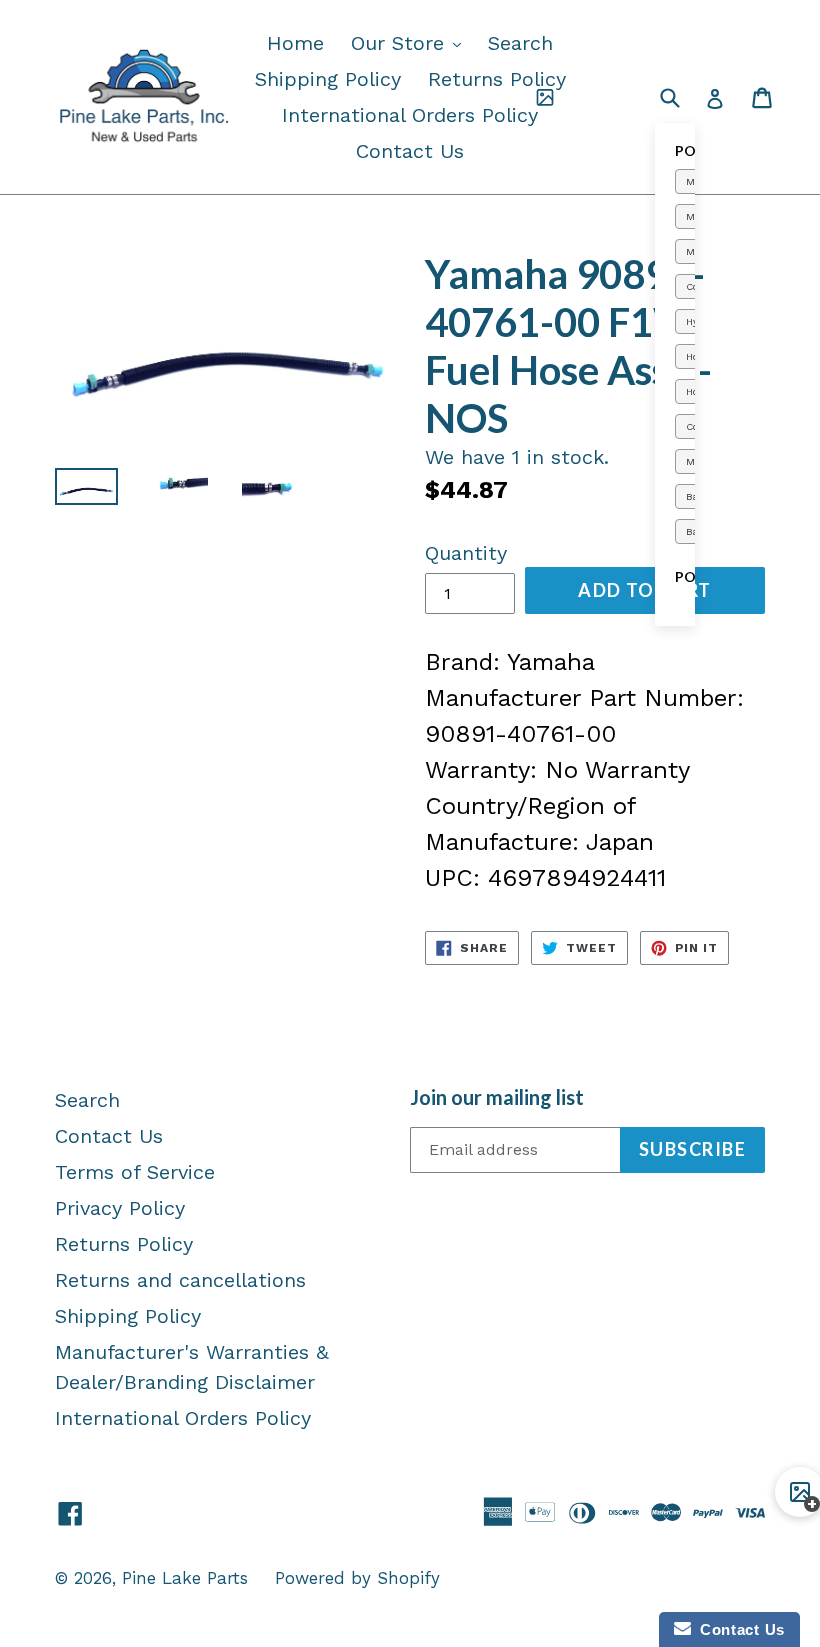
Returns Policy (497, 79)
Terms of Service (135, 1172)
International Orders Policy (410, 115)
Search (520, 43)
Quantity (466, 553)
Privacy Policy (120, 1208)
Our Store (411, 42)
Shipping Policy (328, 79)
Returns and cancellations (180, 1280)
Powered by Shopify (357, 1578)
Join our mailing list (497, 1097)
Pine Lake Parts (185, 1578)
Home (295, 43)
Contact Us (410, 151)
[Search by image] (545, 97)
